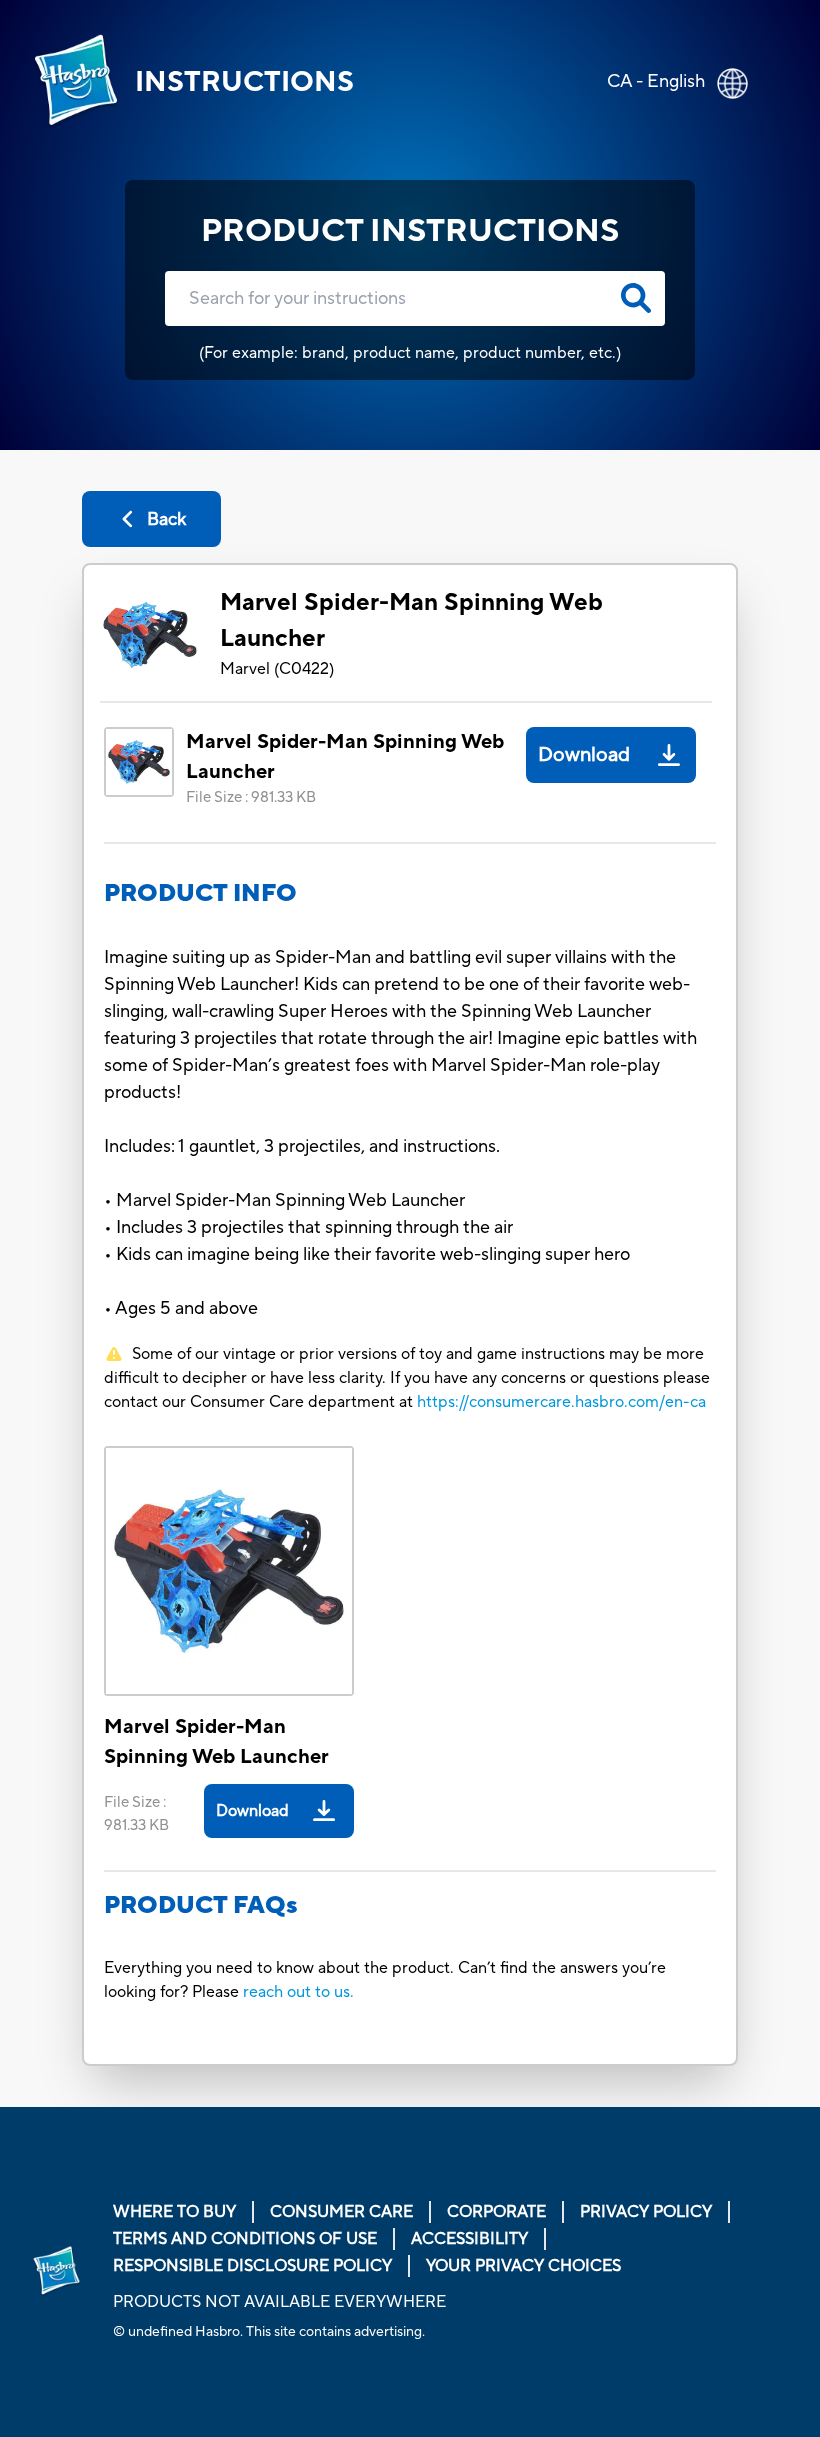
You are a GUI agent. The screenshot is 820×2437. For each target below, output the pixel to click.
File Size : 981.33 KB (251, 797)
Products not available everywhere (279, 2302)
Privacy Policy (646, 2212)
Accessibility (469, 2239)
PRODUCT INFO (200, 893)
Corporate (496, 2212)
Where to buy (174, 2212)
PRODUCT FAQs (201, 1905)
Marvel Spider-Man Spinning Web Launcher (411, 620)
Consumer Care (341, 2212)
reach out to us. (298, 1992)
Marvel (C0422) (277, 669)
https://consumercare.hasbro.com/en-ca (561, 1402)
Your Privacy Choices (523, 2266)
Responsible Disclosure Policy (252, 2266)
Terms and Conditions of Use (245, 2239)
